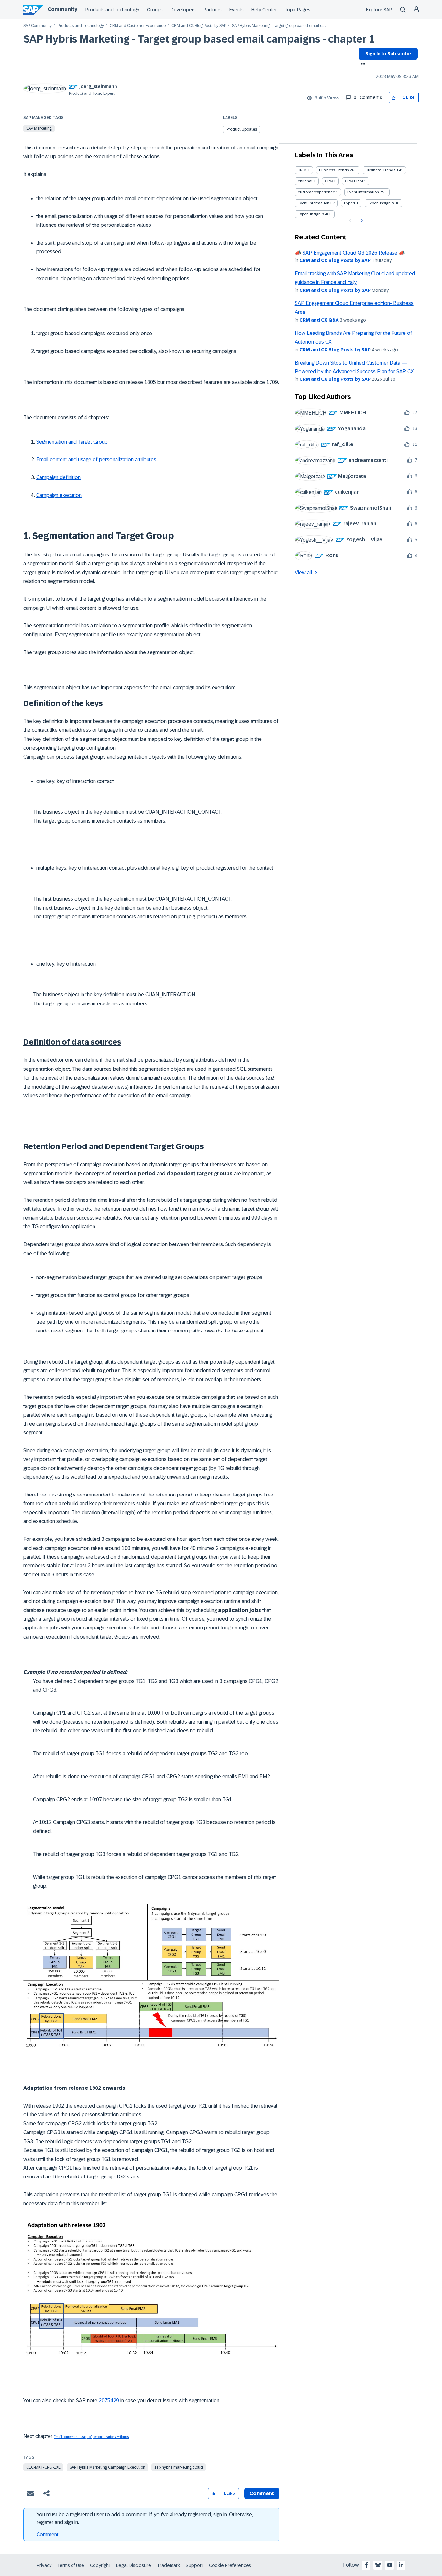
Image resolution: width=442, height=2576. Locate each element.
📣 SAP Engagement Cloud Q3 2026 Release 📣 (350, 253)
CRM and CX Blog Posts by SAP (199, 26)
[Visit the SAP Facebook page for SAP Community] (366, 2565)
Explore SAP (379, 10)
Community (62, 9)
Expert (350, 203)
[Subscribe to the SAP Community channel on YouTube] (390, 2565)
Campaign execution (59, 495)
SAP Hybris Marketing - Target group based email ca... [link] (279, 26)
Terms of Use (71, 2565)
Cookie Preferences (230, 2565)
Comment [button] (262, 2493)
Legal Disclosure (134, 2565)
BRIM (302, 170)
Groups (155, 10)
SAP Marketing (39, 128)
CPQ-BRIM (354, 181)
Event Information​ (314, 203)
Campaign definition (58, 477)
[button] (394, 98)
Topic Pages (298, 10)
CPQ (329, 181)
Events (237, 10)
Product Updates (242, 129)
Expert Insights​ (311, 214)
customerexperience (316, 192)
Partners (213, 10)
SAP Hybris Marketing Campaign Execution (107, 2467)
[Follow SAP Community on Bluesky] (378, 2565)
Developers (183, 10)
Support (194, 2565)
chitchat (305, 181)
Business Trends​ (381, 170)
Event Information (363, 192)
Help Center (264, 10)
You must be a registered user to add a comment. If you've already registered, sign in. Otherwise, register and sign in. (145, 2518)
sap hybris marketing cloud (179, 2467)
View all (304, 572)
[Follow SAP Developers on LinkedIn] (401, 2565)
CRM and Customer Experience (138, 26)
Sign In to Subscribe (388, 54)
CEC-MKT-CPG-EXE (43, 2467)
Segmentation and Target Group (72, 442)
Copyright (100, 2565)
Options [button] (362, 65)
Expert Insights (381, 203)
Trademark (168, 2565)
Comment (48, 2534)
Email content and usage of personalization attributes (96, 460)
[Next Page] (361, 221)
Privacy (44, 2565)
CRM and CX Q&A (319, 320)
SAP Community (38, 26)
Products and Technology (112, 10)
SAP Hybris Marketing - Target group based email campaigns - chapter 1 (199, 39)
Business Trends (334, 170)
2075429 (109, 2401)
